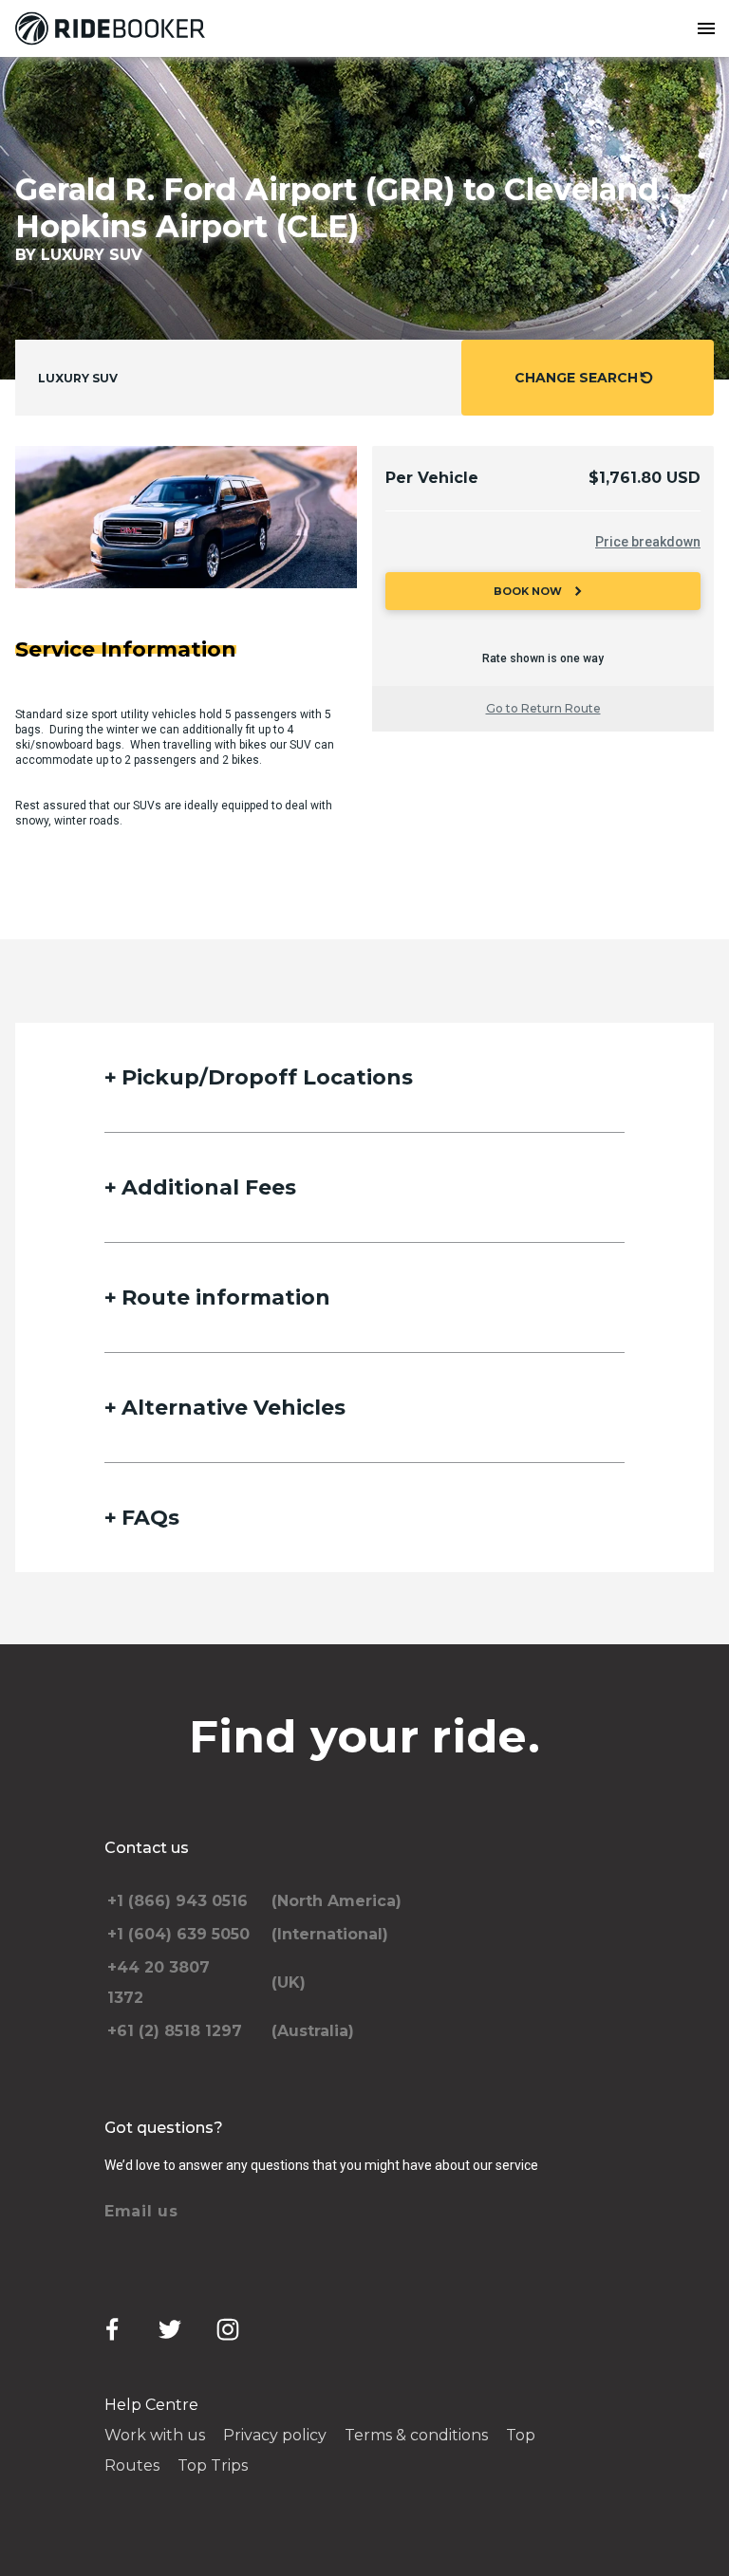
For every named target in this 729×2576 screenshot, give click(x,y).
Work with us (155, 2435)
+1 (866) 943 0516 (178, 1901)
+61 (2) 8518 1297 (175, 2031)
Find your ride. (364, 1736)
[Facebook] (112, 2329)
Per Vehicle (432, 478)
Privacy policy (275, 2435)
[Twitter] (170, 2329)
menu (706, 28)
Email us (141, 2211)
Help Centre (151, 2405)
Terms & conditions (416, 2435)
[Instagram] (228, 2329)
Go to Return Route (543, 708)
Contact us (147, 1848)
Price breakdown (648, 542)
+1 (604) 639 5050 (178, 1934)
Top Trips (213, 2465)
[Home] (114, 28)
